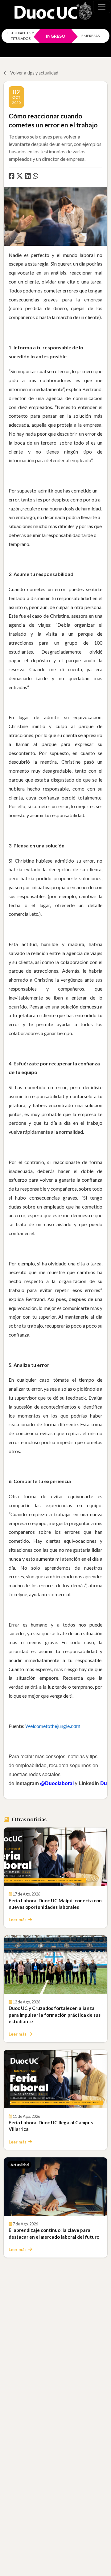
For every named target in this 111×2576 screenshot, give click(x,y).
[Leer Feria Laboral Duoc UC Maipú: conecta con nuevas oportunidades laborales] (55, 1857)
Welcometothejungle (53, 1726)
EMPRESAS (90, 36)
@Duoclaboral (57, 1783)
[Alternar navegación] (102, 7)
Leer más (18, 1920)
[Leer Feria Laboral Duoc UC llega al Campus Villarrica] (55, 2079)
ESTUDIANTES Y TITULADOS (21, 36)
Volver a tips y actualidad (34, 73)
